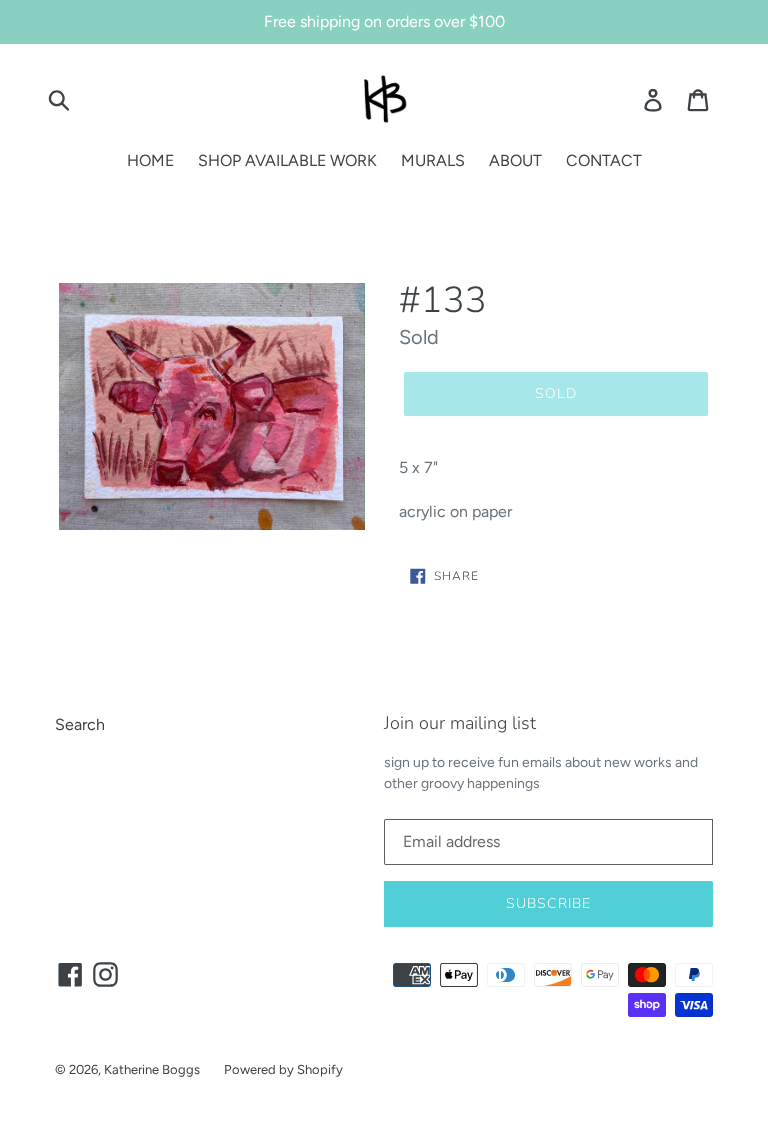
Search (80, 724)
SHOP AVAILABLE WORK (287, 160)
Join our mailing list (460, 724)
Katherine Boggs (152, 1069)
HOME (150, 160)
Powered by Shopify (283, 1069)
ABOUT (515, 160)
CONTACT (604, 160)
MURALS (433, 160)
